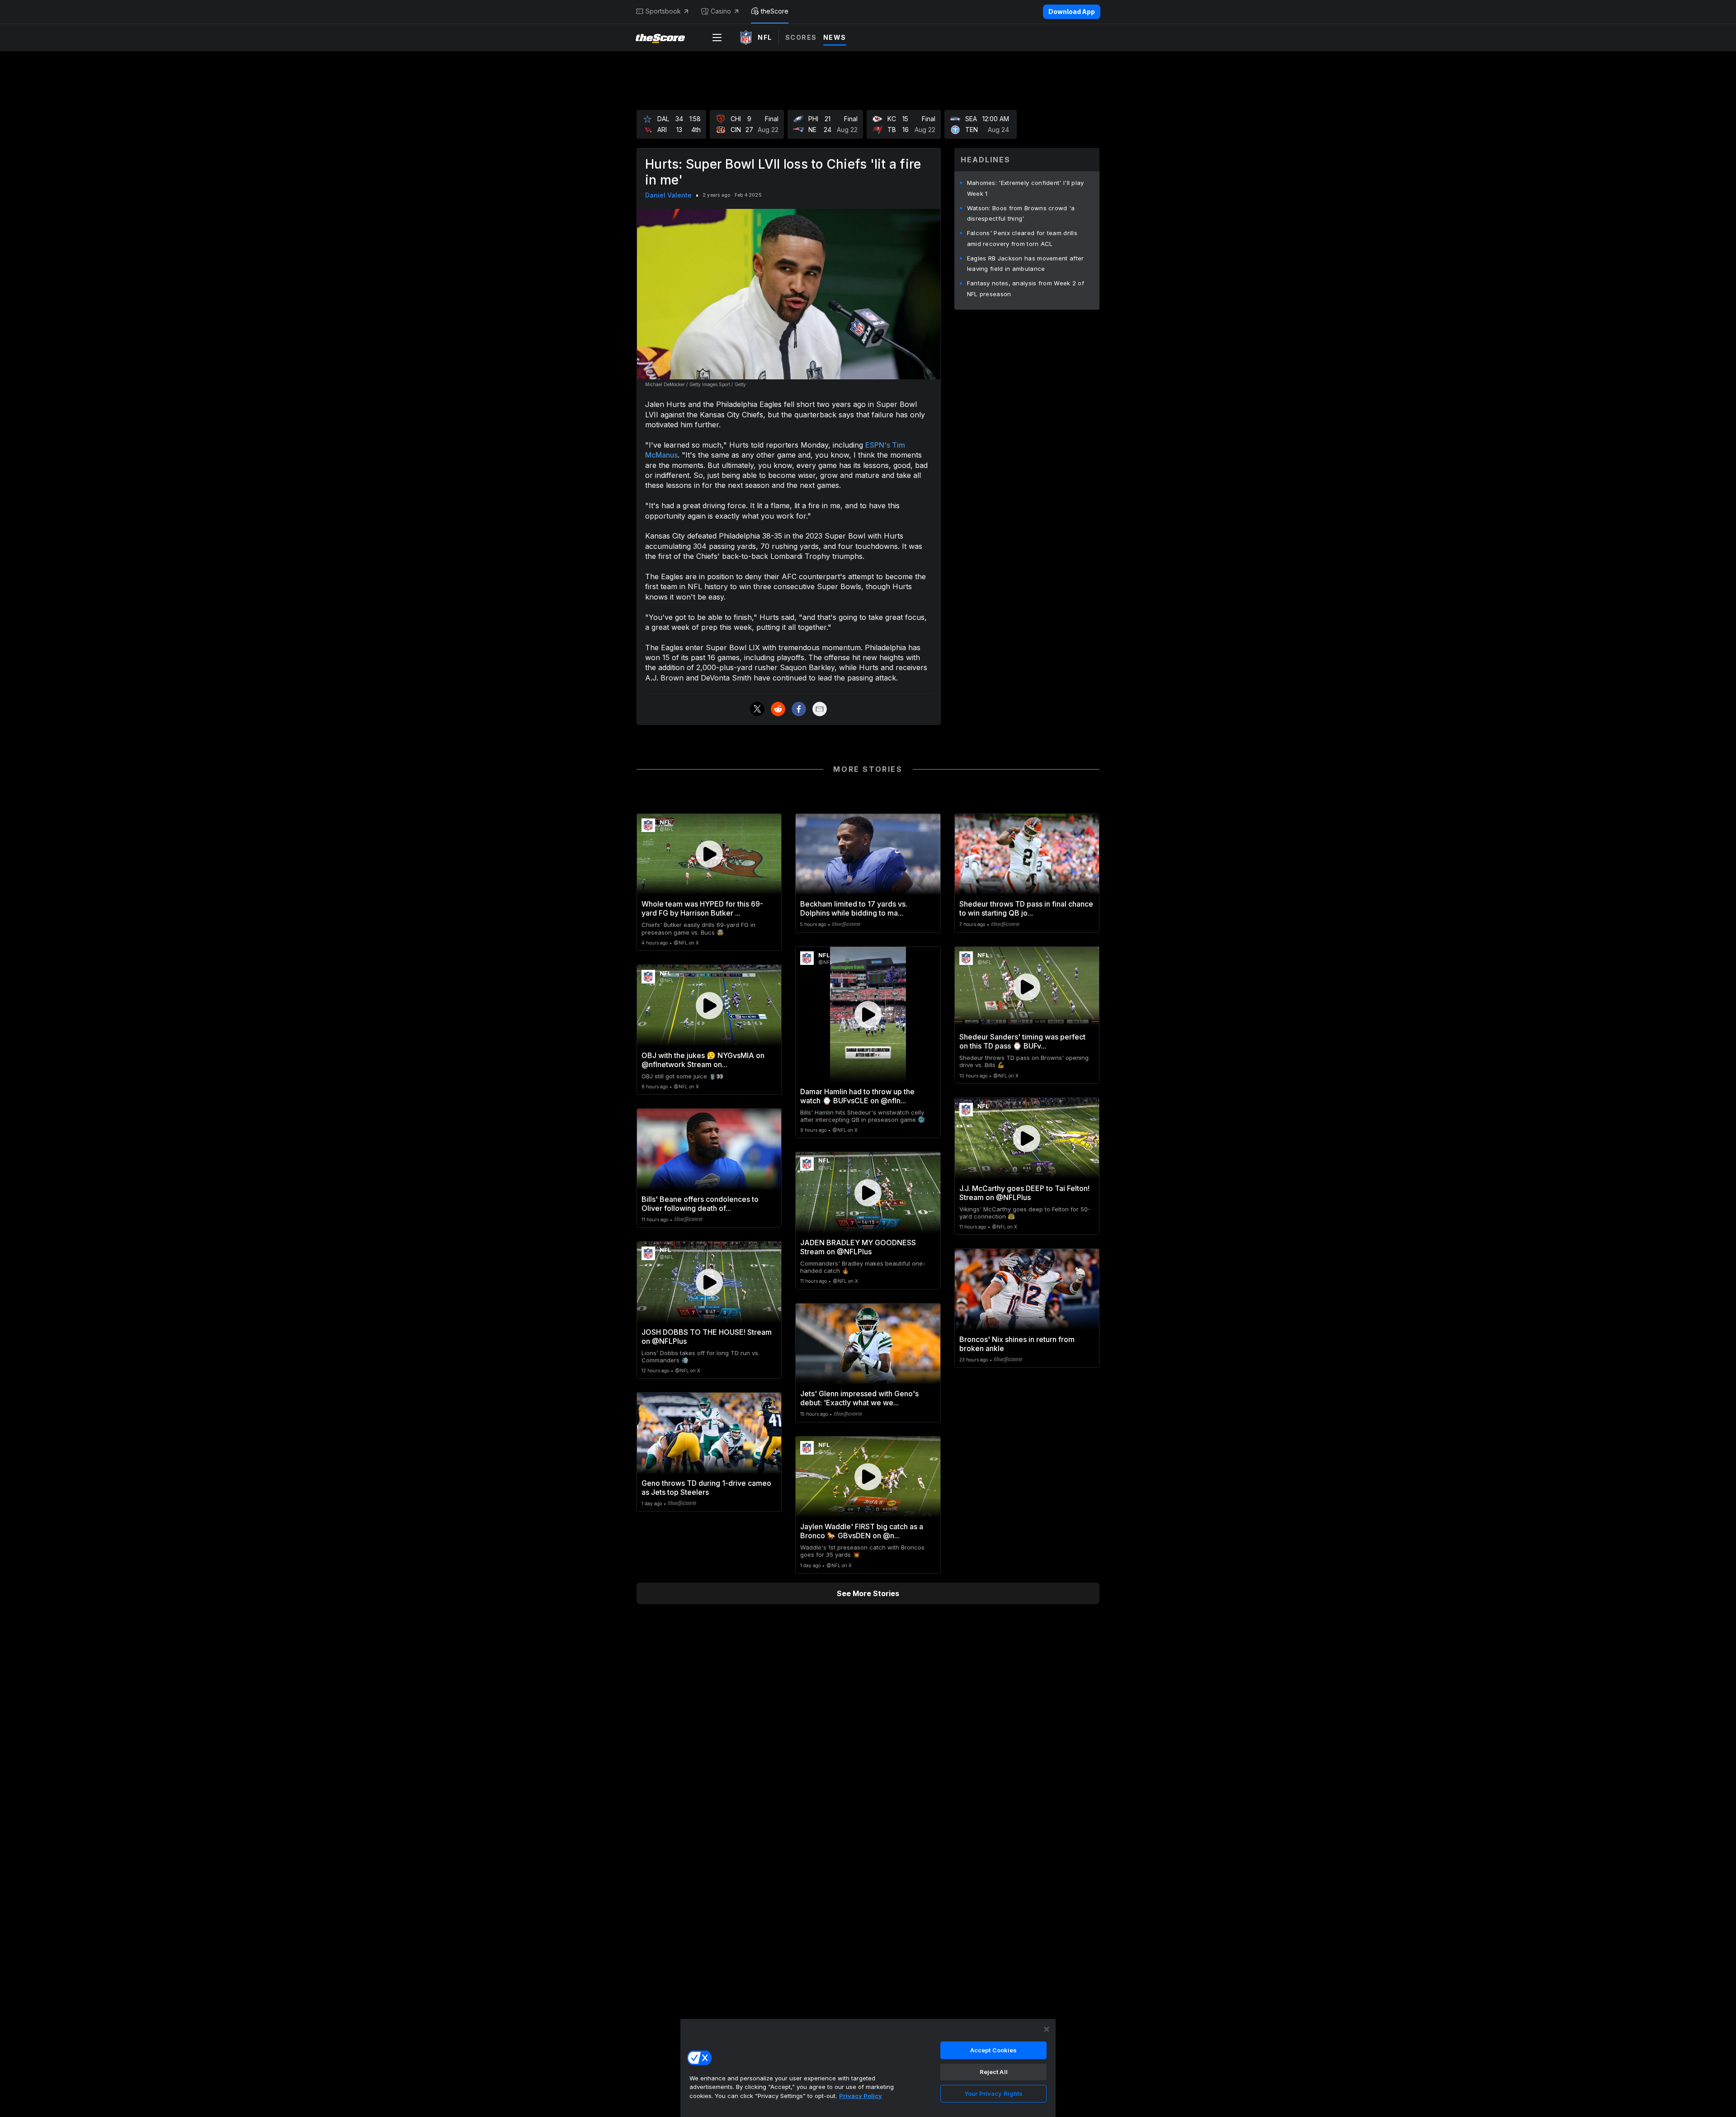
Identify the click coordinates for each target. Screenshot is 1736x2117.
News (835, 37)
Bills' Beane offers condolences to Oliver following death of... (700, 1204)
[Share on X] (757, 709)
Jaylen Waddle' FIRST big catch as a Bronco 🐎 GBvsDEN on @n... (862, 1531)
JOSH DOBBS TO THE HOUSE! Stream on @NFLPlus (707, 1337)
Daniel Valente (668, 195)
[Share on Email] (820, 709)
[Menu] (717, 38)
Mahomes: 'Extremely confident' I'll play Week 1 (1026, 188)
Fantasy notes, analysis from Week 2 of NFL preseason (1026, 288)
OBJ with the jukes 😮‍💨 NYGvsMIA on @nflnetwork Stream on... (703, 1060)
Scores (801, 37)
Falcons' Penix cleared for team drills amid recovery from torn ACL (1022, 238)
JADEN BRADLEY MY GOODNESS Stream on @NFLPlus (858, 1247)
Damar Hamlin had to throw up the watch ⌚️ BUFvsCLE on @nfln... (857, 1096)
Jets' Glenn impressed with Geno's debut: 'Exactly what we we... (859, 1398)
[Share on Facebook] (799, 709)
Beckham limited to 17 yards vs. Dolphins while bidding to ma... (854, 908)
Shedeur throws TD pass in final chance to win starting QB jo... (1026, 908)
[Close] (1047, 2029)
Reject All (994, 2072)
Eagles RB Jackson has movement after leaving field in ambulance (1026, 264)
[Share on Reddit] (778, 709)
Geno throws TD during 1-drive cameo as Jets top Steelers (706, 1488)
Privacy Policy (861, 2096)
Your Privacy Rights (993, 2093)
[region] (868, 2068)
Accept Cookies (994, 2050)
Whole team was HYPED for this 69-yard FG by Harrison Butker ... (702, 908)
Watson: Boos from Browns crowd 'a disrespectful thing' (1021, 213)
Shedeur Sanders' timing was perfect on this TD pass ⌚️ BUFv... (1022, 1041)
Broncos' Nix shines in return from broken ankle (1017, 1344)
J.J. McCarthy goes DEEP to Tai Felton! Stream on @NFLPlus (1024, 1193)
